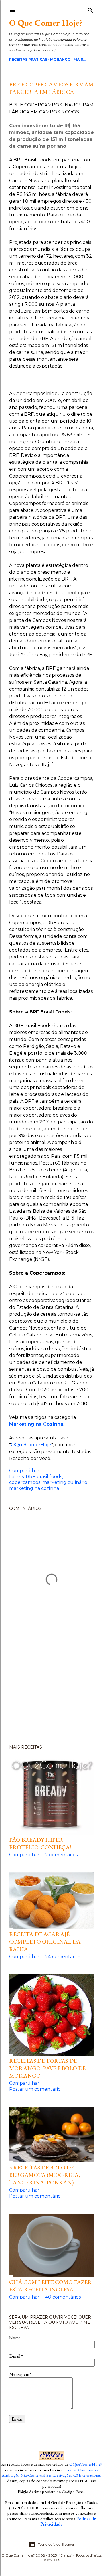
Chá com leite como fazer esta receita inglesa (50, 2286)
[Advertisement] (51, 1695)
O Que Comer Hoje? (46, 23)
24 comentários (63, 1957)
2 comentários (61, 1855)
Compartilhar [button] (24, 1471)
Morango (60, 59)
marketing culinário (65, 1482)
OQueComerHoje (31, 1445)
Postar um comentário (35, 2089)
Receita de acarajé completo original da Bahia (45, 1942)
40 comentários (63, 2297)
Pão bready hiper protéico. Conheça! (40, 1843)
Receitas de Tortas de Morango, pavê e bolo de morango (47, 2068)
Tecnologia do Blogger (56, 2544)
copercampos (25, 1482)
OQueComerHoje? (86, 2464)
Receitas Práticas (28, 59)
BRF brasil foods (44, 1477)
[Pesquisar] (90, 9)
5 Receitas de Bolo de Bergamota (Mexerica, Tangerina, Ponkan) (45, 2175)
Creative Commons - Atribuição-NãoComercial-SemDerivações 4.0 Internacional (51, 2472)
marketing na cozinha (34, 1488)
